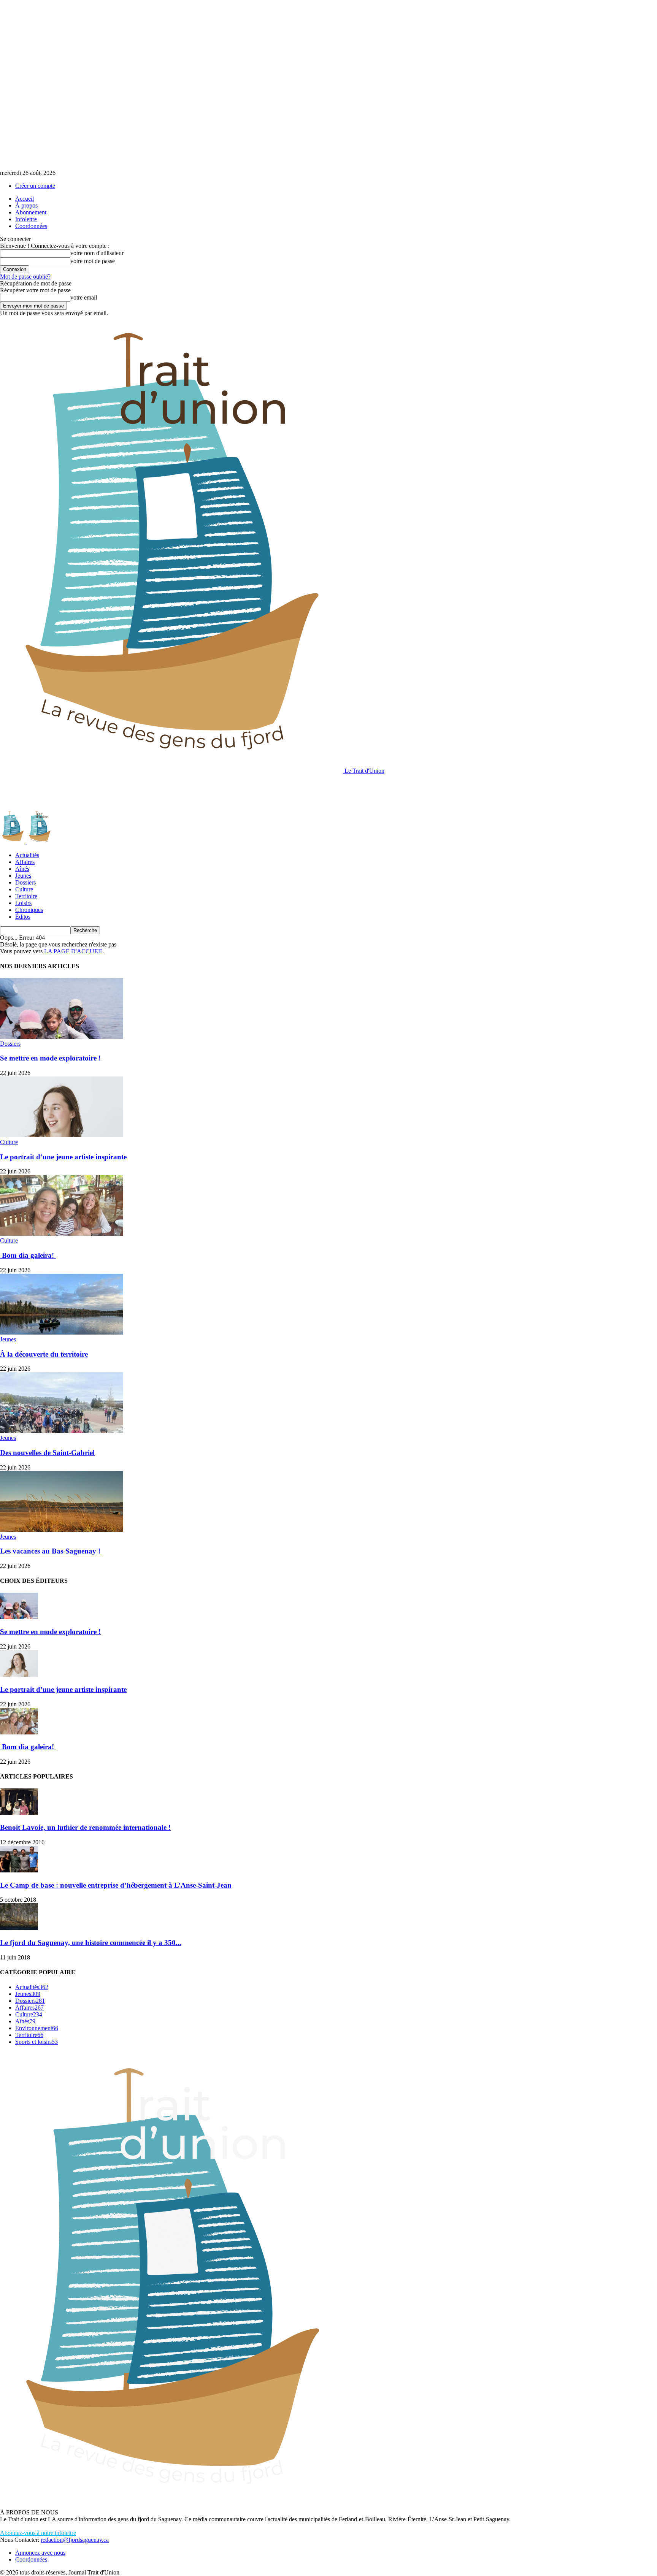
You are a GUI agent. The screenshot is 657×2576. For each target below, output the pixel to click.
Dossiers (25, 882)
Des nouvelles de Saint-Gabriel (47, 1453)
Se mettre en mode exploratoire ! (50, 1058)
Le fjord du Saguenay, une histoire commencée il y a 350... (91, 1943)
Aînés (22, 869)
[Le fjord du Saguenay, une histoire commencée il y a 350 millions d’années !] (19, 1928)
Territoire (26, 896)
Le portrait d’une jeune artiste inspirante (63, 1157)
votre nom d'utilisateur (97, 253)
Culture (24, 889)
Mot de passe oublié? (25, 277)
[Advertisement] (138, 791)
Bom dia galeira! (28, 1255)
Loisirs (23, 903)
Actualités (27, 855)
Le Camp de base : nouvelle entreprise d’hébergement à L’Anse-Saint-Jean (116, 1885)
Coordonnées (31, 226)
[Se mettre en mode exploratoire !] (62, 1037)
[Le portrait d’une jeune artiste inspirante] (62, 1135)
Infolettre (26, 219)
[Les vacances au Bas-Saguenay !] (62, 1530)
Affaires (25, 862)
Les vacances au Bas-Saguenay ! (51, 1551)
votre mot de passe (93, 261)
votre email (84, 297)
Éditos (23, 917)
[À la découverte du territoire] (62, 1332)
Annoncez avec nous (40, 2553)
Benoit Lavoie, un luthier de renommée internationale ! (85, 1827)
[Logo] (13, 842)
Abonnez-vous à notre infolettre (38, 2533)
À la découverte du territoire (44, 1354)
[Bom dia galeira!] (62, 1234)
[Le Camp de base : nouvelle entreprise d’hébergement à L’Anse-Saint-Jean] (19, 1870)
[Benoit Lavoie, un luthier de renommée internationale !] (19, 1813)
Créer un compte (35, 186)
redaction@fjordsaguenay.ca (75, 2540)
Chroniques (29, 910)
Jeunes (23, 876)
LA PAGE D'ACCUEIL (74, 951)
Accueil (25, 199)
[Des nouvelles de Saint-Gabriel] (62, 1431)
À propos (26, 205)
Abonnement (31, 212)
